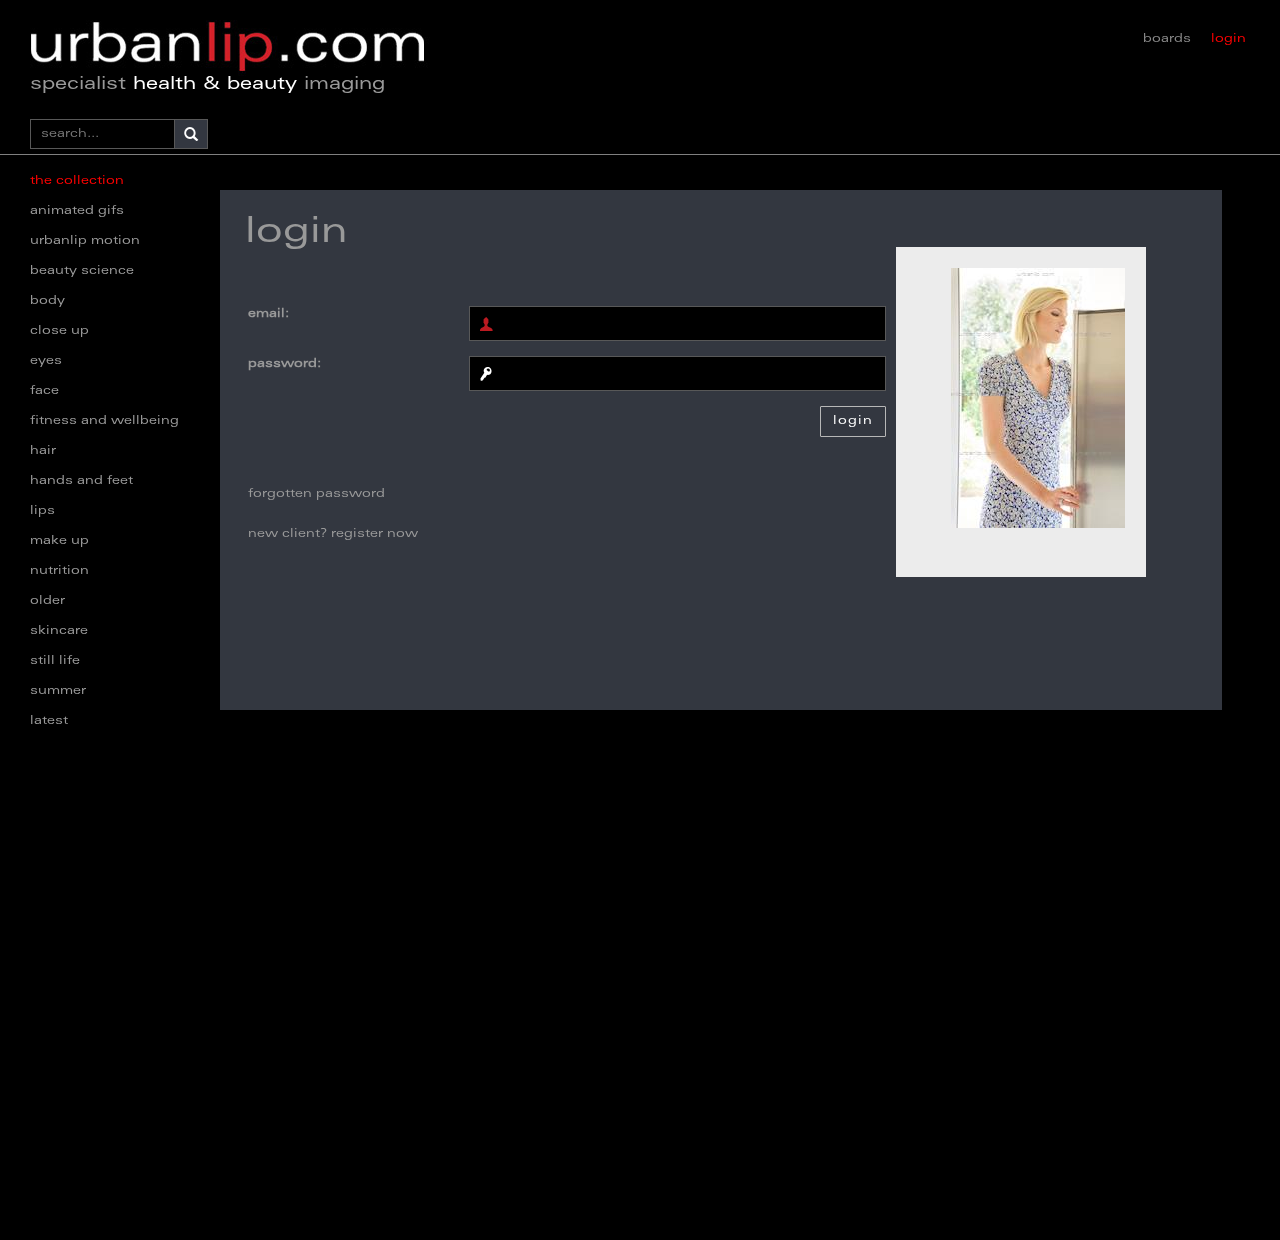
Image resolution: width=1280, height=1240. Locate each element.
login (1228, 39)
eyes (46, 361)
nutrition (59, 571)
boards (1167, 39)
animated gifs (77, 211)
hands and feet (81, 481)
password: (284, 364)
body (47, 301)
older (47, 601)
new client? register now (333, 534)
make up (59, 541)
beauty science (82, 271)
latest (49, 721)
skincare (59, 631)
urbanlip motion (85, 241)
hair (43, 451)
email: (268, 314)
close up (59, 331)
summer (58, 691)
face (44, 391)
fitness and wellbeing (104, 421)
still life (55, 661)
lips (42, 511)
